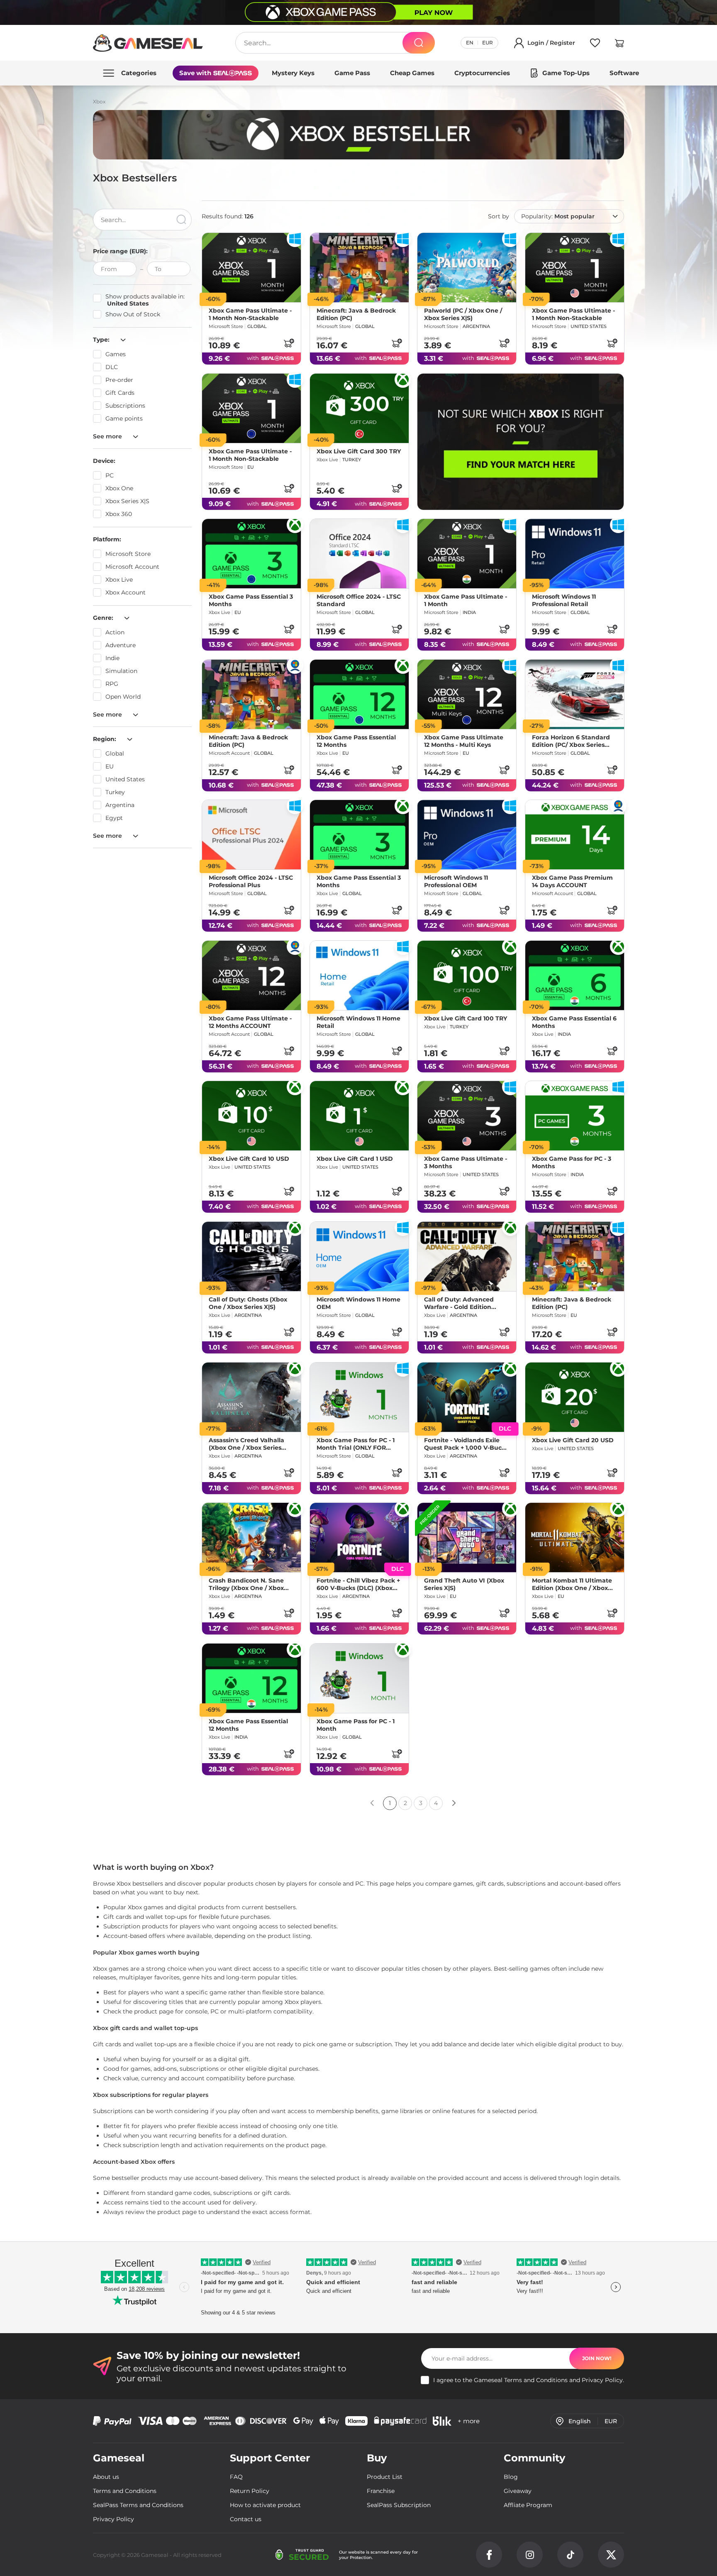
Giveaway (518, 2491)
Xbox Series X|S (127, 501)
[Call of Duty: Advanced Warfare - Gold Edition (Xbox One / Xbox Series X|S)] (467, 1256)
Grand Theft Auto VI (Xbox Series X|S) (464, 1584)
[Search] (419, 43)
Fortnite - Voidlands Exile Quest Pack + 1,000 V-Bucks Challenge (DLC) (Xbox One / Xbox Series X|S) (466, 1443)
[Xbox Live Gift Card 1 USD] (359, 1116)
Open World (123, 697)
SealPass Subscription (399, 2505)
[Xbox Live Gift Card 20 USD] (575, 1397)
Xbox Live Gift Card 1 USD (355, 1159)
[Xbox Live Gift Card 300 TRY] (359, 408)
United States (125, 779)
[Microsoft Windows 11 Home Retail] (359, 975)
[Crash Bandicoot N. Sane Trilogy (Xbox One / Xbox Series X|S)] (251, 1538)
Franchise (381, 2491)
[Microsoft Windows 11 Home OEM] (359, 1256)
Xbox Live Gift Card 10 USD (249, 1159)
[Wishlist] (595, 44)
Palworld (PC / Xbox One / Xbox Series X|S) (463, 314)
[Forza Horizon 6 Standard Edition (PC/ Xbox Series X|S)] (575, 694)
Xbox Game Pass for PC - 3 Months (572, 1162)
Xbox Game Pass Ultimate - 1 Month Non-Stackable (250, 314)
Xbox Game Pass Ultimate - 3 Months (466, 1162)
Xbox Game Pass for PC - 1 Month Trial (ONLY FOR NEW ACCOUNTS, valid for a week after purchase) (359, 1443)
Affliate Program (528, 2505)
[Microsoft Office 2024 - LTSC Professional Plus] (251, 835)
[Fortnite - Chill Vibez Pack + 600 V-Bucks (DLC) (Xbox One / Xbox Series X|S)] (359, 1538)
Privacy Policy (602, 2380)
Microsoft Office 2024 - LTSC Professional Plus (251, 881)
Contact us (246, 2519)
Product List (385, 2477)
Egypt (114, 818)
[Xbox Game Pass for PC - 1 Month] (359, 1678)
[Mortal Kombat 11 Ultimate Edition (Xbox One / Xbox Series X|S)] (575, 1538)
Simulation (121, 671)
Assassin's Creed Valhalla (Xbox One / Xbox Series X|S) (246, 1443)
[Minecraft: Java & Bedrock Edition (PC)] (359, 268)
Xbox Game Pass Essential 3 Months (251, 600)
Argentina (120, 805)
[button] (619, 44)
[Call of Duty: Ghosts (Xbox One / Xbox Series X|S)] (251, 1256)
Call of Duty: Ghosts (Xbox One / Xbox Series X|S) (248, 1303)
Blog (511, 2477)
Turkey (115, 792)
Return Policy (250, 2491)
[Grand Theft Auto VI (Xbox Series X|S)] (467, 1538)
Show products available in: (145, 300)
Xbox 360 (119, 514)
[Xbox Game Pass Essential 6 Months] (575, 975)
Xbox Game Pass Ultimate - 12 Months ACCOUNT (250, 1022)
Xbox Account (126, 592)
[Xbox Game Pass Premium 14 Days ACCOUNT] (575, 835)
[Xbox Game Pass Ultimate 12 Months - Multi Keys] (467, 694)
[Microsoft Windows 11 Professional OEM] (467, 835)
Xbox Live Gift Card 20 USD (573, 1440)
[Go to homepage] (148, 43)
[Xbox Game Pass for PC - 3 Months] (575, 1116)
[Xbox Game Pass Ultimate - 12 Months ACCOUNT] (251, 975)
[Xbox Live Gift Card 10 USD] (251, 1116)
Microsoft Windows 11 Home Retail (358, 1022)
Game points (124, 418)
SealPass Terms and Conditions (138, 2505)
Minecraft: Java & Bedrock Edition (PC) (356, 314)
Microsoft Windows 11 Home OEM (358, 1303)
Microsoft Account (132, 567)
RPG (112, 684)
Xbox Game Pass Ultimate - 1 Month (466, 600)
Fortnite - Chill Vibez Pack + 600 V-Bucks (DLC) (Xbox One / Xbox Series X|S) (358, 1584)
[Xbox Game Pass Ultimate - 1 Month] (467, 554)
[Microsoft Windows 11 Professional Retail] (575, 554)
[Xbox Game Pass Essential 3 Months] (251, 554)
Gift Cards (120, 393)
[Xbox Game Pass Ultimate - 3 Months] (467, 1116)
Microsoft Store (128, 554)
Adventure (121, 645)
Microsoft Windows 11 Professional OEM (456, 881)
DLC (112, 367)
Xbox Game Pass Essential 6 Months (574, 1022)
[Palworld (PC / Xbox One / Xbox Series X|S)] (467, 268)
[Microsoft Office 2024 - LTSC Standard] (359, 554)
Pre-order (119, 380)
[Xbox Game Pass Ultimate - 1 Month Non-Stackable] (251, 268)
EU (110, 766)
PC (110, 475)
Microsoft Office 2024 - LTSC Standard (359, 600)
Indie (112, 658)
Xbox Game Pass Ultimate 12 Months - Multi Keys (464, 741)
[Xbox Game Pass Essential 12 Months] (359, 694)
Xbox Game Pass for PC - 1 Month (356, 1725)
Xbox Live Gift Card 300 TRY (359, 451)
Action (115, 632)
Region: (105, 739)
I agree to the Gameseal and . (529, 2380)
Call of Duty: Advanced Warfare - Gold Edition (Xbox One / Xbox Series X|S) (460, 1303)
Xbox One (119, 488)
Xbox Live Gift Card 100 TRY (466, 1018)
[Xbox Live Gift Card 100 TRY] (467, 975)
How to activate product (265, 2505)
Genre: (104, 618)
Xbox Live (119, 580)
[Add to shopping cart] (289, 343)
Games (116, 354)
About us (106, 2477)
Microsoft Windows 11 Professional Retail (564, 600)
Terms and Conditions (536, 2380)
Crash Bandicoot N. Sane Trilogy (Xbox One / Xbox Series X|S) (246, 1584)
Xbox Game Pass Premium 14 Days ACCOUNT (572, 881)
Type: (102, 340)
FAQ (236, 2477)
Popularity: (558, 216)
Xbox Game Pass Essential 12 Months (356, 741)
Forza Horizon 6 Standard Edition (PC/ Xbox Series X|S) (571, 741)
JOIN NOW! (597, 2358)
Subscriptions (125, 406)
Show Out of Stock (133, 314)
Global (115, 753)
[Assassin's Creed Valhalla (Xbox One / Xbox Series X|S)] (251, 1397)
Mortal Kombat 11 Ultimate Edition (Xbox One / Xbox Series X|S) (572, 1584)
